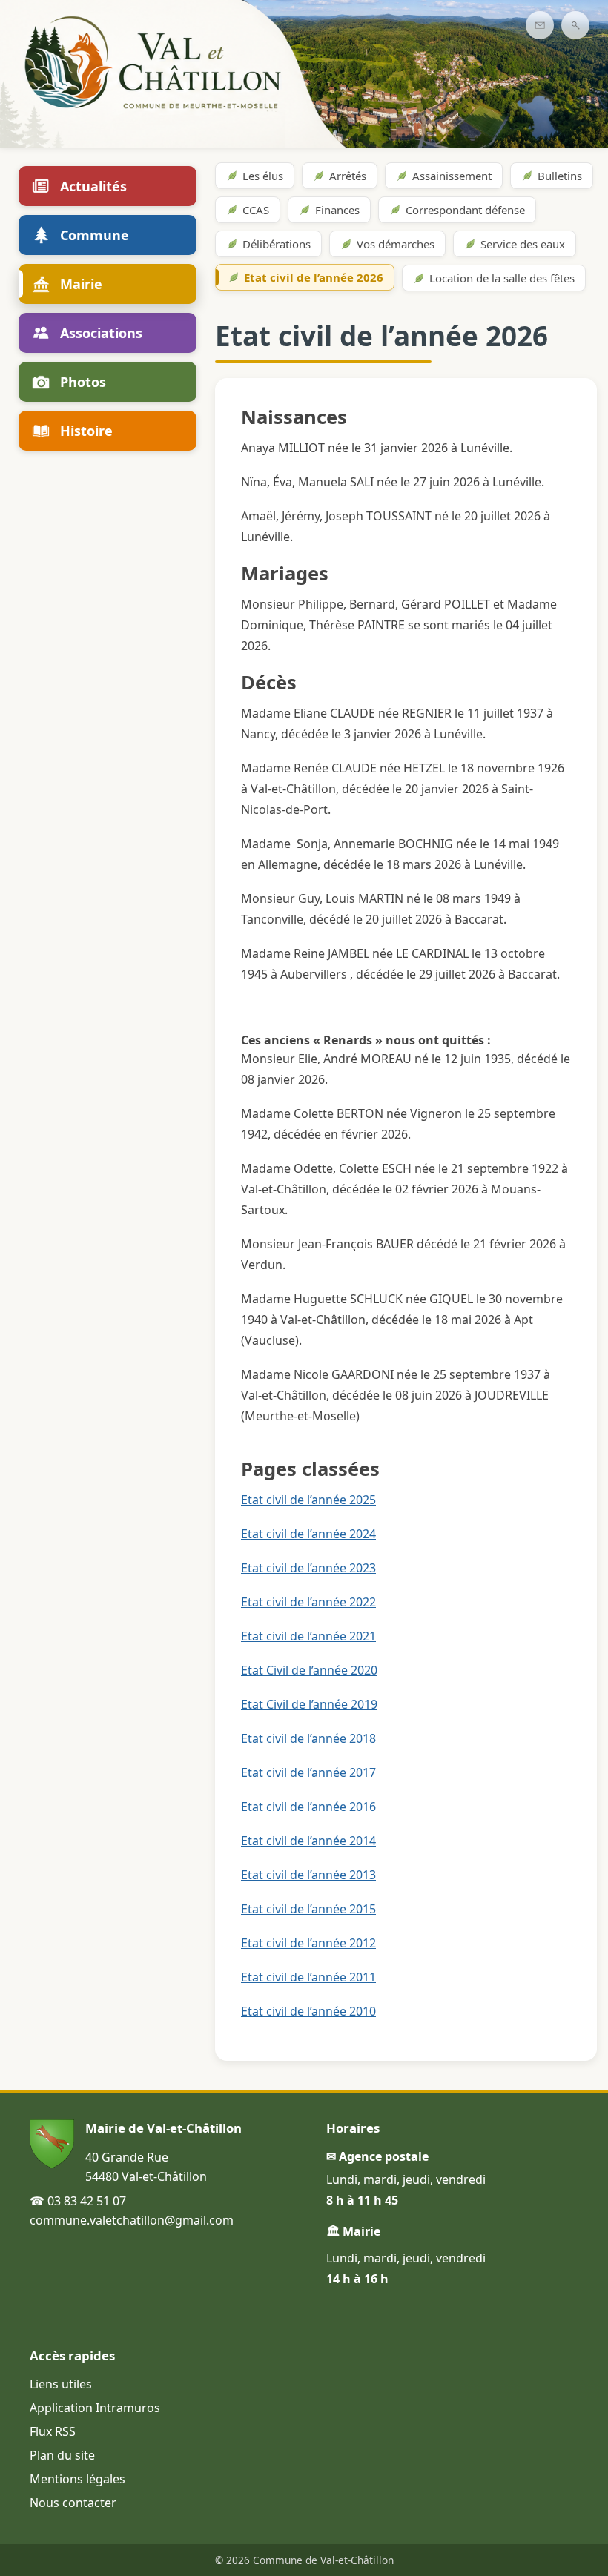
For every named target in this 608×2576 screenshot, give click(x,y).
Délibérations (277, 244)
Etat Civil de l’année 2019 (309, 1704)
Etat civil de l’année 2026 (314, 277)
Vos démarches (396, 244)
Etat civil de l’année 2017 (308, 1772)
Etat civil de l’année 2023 (308, 1568)
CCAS (256, 210)
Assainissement (452, 176)
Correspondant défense (465, 210)
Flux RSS (53, 2431)
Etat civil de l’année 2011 (308, 1977)
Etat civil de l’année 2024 (308, 1534)
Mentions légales (77, 2479)
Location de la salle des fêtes (502, 278)
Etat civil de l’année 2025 (308, 1500)
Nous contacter (73, 2503)
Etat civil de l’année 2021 (308, 1636)
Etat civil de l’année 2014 (308, 1841)
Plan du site (62, 2455)
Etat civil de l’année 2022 (308, 1602)
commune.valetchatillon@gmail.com (132, 2220)
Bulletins (560, 176)
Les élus (263, 176)
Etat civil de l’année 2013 (308, 1875)
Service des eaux (523, 244)
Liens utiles (61, 2384)
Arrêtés (348, 176)
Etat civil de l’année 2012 (308, 1943)
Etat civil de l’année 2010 (308, 2011)
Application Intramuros (95, 2408)
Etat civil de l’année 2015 (308, 1909)
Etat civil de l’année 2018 (308, 1738)
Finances (337, 210)
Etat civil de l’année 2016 (308, 1807)
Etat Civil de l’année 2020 (309, 1670)
